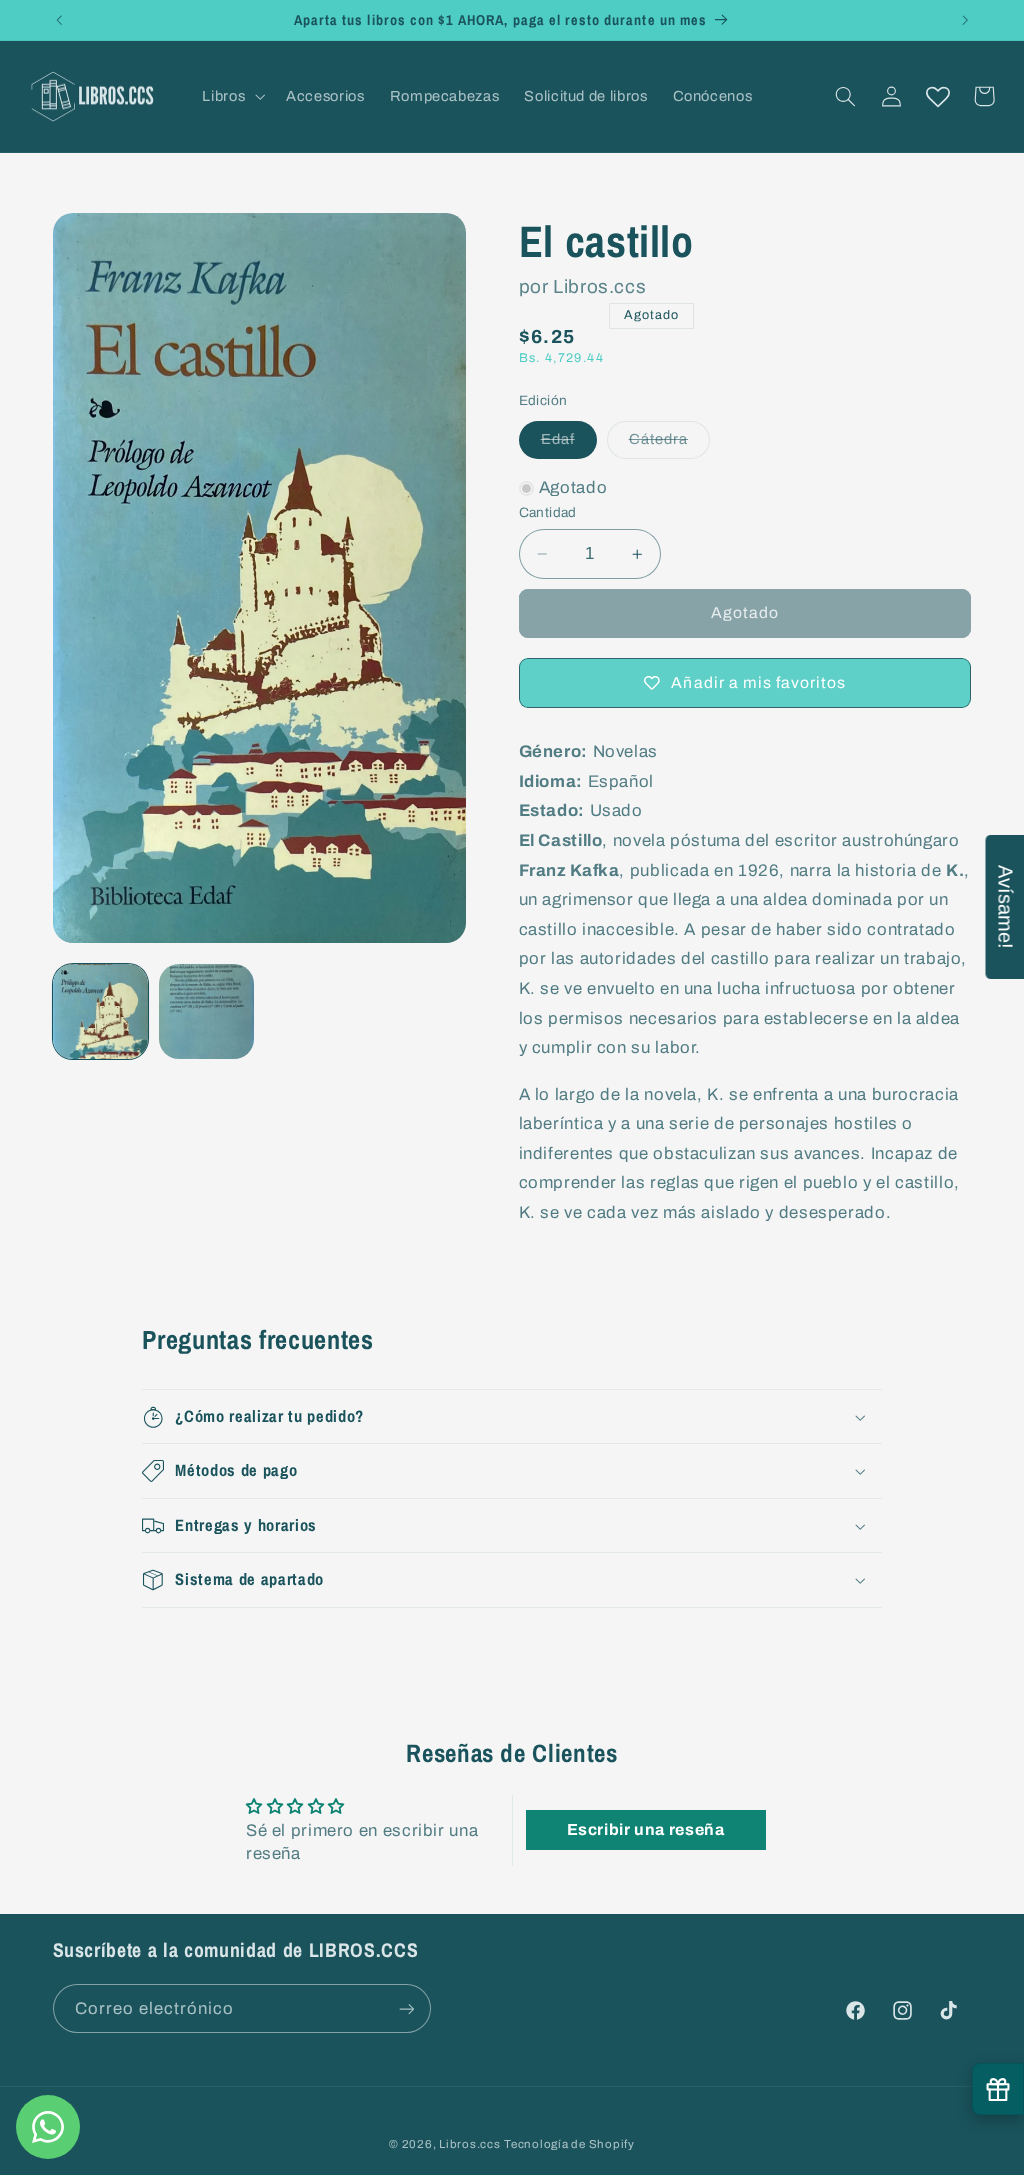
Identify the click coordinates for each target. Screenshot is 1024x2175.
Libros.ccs (469, 2144)
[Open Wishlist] (938, 96)
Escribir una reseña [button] (646, 1829)
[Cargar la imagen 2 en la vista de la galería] (207, 1012)
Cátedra (669, 444)
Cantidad (548, 512)
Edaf (569, 444)
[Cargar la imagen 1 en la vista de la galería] (101, 1012)
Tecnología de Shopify (569, 2144)
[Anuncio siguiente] (965, 20)
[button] (232, 96)
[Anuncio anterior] (59, 20)
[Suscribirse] (406, 2008)
